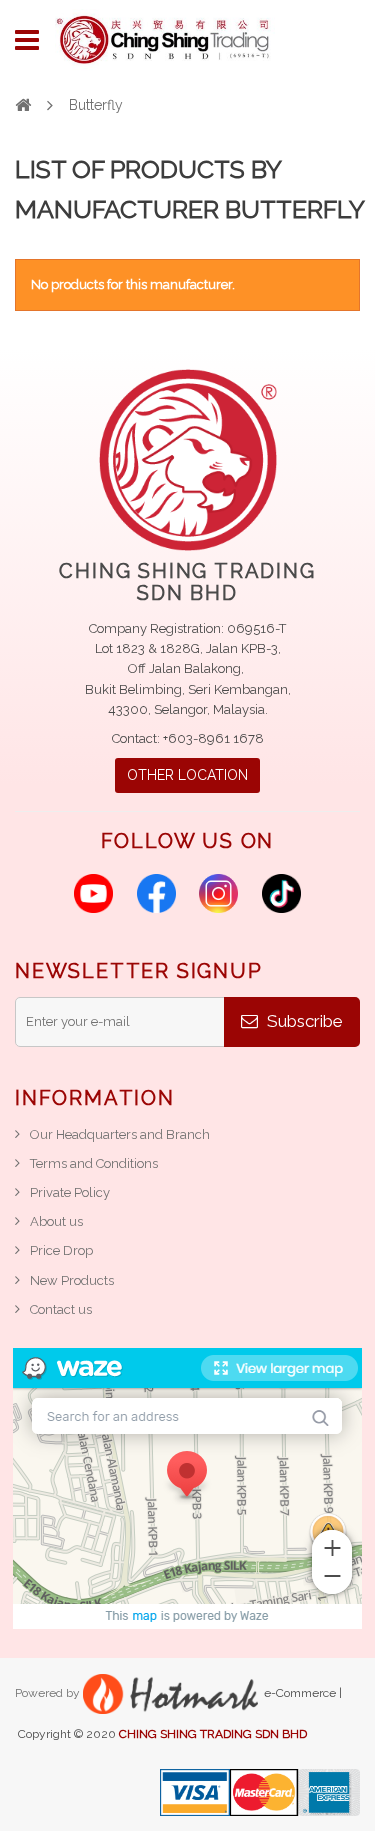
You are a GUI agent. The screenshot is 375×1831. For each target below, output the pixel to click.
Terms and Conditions (94, 1163)
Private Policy (70, 1192)
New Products (72, 1280)
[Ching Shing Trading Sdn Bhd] (165, 40)
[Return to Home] (23, 104)
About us (56, 1221)
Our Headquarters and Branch (120, 1134)
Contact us (61, 1309)
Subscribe (303, 1021)
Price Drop (61, 1250)
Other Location (187, 775)
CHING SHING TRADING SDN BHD (213, 1734)
